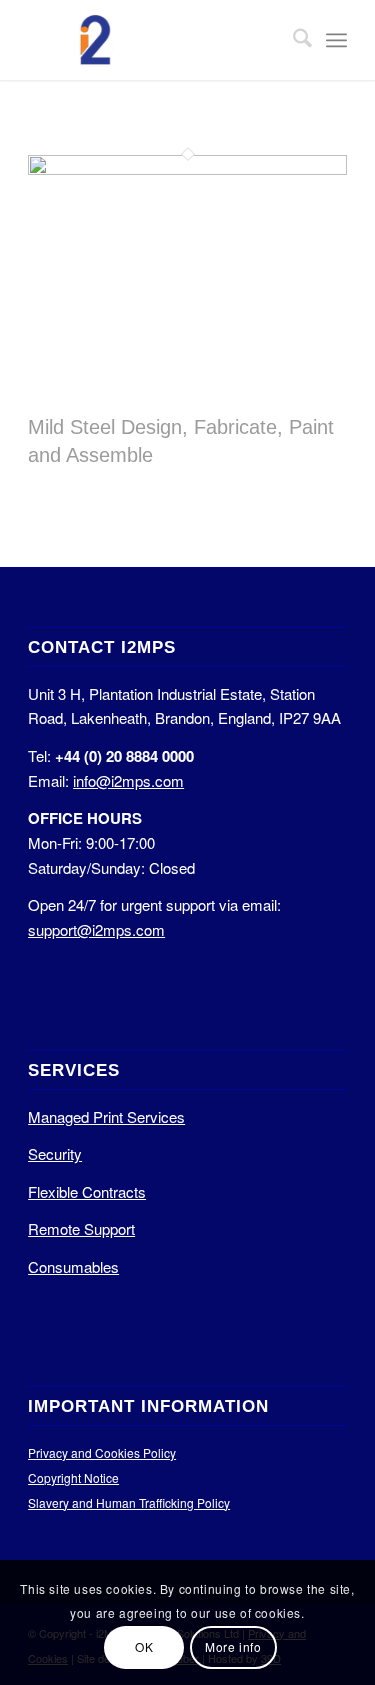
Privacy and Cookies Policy (102, 1452)
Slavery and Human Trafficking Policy (129, 1502)
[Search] (292, 40)
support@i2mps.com (96, 929)
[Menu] (336, 40)
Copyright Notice (73, 1477)
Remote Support (81, 1228)
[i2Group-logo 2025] (155, 40)
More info (233, 1646)
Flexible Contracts (87, 1191)
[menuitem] (292, 40)
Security (55, 1153)
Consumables (73, 1266)
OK (144, 1646)
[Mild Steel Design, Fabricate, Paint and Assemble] (187, 168)
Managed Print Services (106, 1116)
